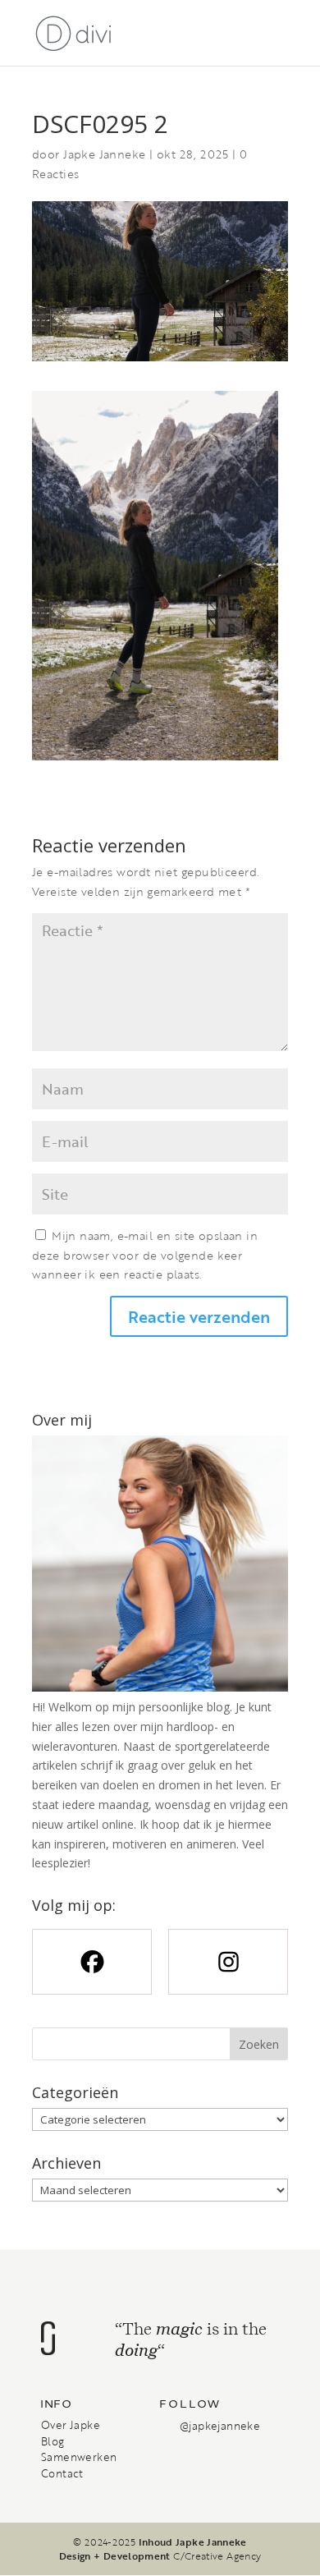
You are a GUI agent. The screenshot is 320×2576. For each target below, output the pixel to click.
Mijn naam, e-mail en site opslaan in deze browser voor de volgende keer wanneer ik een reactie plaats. (145, 1255)
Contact (62, 2473)
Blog (53, 2441)
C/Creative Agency (217, 2555)
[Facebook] (92, 1962)
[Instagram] (228, 1962)
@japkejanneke (220, 2426)
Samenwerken (79, 2457)
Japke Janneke (104, 154)
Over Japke (71, 2425)
